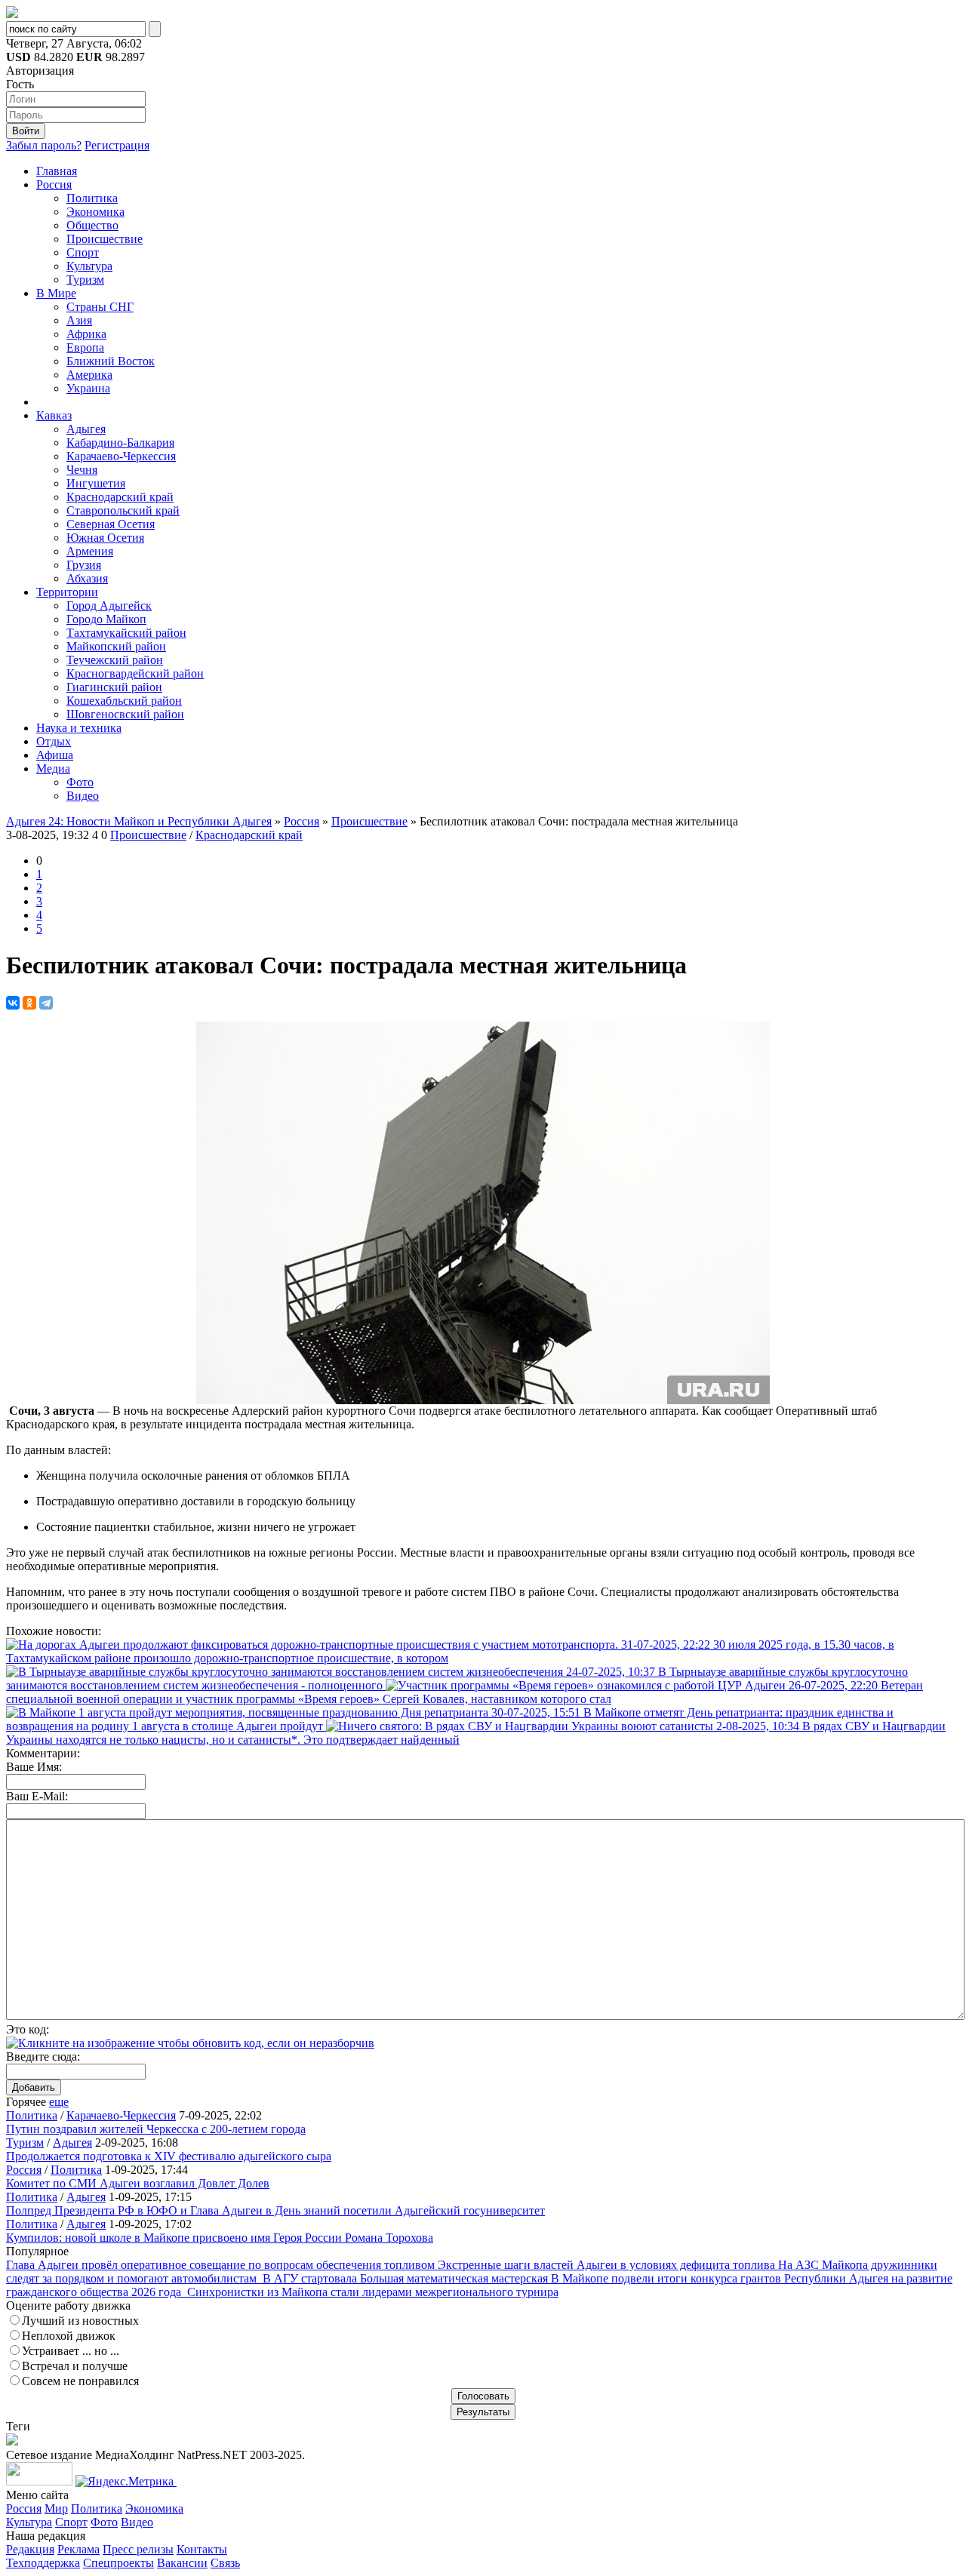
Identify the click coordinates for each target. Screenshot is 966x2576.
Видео (83, 796)
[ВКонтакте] (13, 1003)
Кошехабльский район (124, 701)
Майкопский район (116, 646)
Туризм (85, 280)
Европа (85, 347)
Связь (225, 2563)
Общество (92, 225)
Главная (57, 171)
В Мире (56, 293)
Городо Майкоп (106, 619)
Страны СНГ (100, 307)
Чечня (82, 470)
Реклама (78, 2549)
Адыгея (86, 429)
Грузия (84, 565)
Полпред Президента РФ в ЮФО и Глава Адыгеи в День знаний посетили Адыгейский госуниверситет (275, 2210)
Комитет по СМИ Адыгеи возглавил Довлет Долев (138, 2183)
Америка (89, 375)
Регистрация (117, 145)
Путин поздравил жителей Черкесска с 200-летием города (156, 2129)
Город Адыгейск (109, 606)
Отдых (54, 741)
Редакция (30, 2549)
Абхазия (87, 578)
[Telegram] (46, 1003)
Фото (80, 782)
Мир (56, 2508)
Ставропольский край (123, 510)
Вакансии (182, 2563)
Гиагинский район (114, 687)
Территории (67, 592)
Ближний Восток (111, 361)
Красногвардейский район (135, 673)
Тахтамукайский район (126, 633)
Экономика (95, 212)
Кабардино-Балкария (120, 443)
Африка (86, 334)
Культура (89, 266)
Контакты (202, 2549)
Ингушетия (96, 483)
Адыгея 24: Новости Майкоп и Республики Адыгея (139, 821)
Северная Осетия (111, 524)
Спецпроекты (118, 2563)
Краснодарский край (120, 497)
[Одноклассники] (29, 1003)
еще (59, 2102)
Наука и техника (79, 728)
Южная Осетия (105, 538)
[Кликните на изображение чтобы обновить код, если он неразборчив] (190, 2043)
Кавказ (54, 415)
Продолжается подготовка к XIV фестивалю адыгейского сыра (169, 2156)
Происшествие (105, 239)
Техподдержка (43, 2563)
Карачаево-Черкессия (121, 456)
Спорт (83, 252)
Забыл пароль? (44, 145)
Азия (79, 320)
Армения (90, 551)
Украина (88, 388)
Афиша (55, 755)
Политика (92, 198)
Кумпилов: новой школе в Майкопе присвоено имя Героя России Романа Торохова (220, 2238)
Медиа (53, 768)
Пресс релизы (138, 2549)
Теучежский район (115, 660)
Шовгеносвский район (125, 714)
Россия (54, 184)
